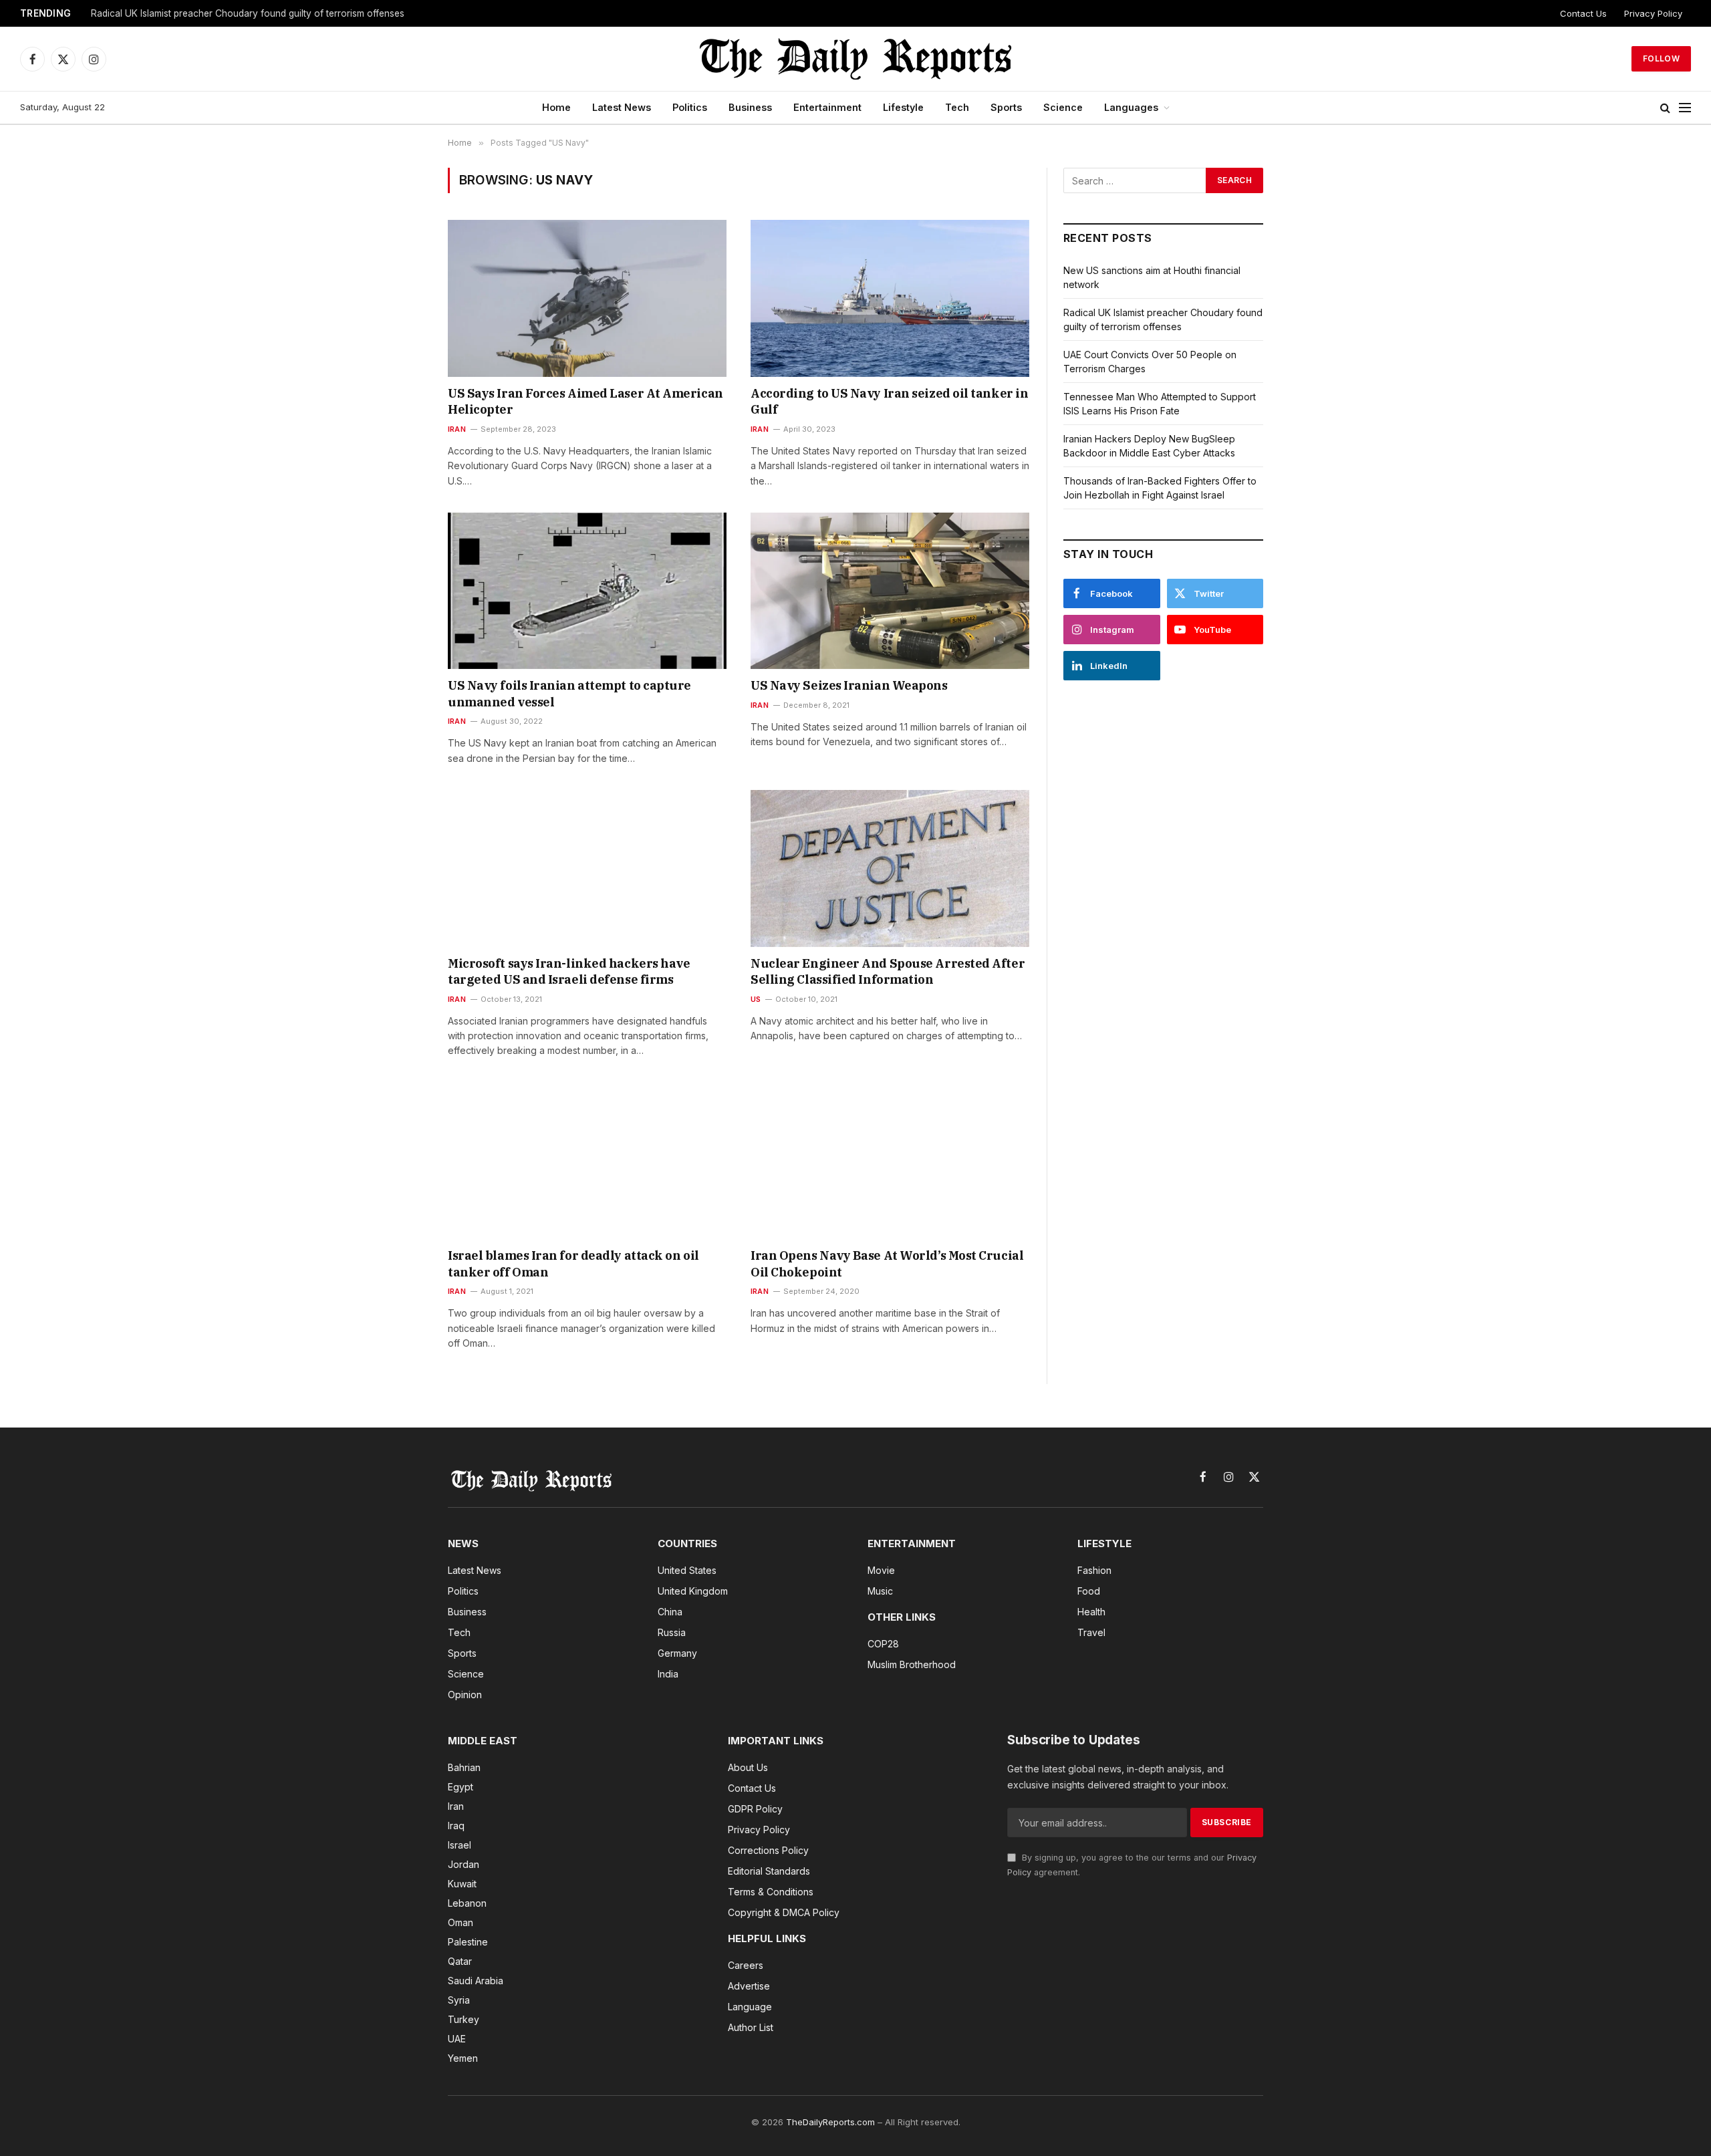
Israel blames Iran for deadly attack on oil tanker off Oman (573, 1263)
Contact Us (1583, 13)
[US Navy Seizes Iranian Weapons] (890, 591)
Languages (1131, 107)
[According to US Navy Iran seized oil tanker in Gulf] (890, 298)
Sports (1006, 107)
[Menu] (1685, 108)
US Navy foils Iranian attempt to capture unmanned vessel (569, 693)
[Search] (1665, 108)
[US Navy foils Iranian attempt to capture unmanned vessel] (587, 591)
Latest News (622, 107)
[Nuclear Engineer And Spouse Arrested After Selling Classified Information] (890, 868)
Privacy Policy (1653, 13)
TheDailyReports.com (830, 2122)
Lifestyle (903, 107)
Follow (1661, 58)
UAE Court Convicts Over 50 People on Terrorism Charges (218, 13)
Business (750, 107)
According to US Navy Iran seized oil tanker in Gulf (889, 401)
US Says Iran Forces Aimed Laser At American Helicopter (585, 401)
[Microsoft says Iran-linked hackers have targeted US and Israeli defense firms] (587, 868)
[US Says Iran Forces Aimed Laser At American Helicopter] (587, 298)
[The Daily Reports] (855, 59)
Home (556, 107)
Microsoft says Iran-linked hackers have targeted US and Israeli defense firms (569, 971)
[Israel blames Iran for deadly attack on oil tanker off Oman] (587, 1161)
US (756, 999)
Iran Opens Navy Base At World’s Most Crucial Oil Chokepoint (887, 1263)
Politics (690, 107)
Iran (457, 429)
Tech (957, 107)
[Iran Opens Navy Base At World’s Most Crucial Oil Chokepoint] (890, 1161)
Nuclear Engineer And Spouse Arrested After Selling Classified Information (888, 971)
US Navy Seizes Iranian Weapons (849, 685)
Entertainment (827, 107)
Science (1063, 107)
